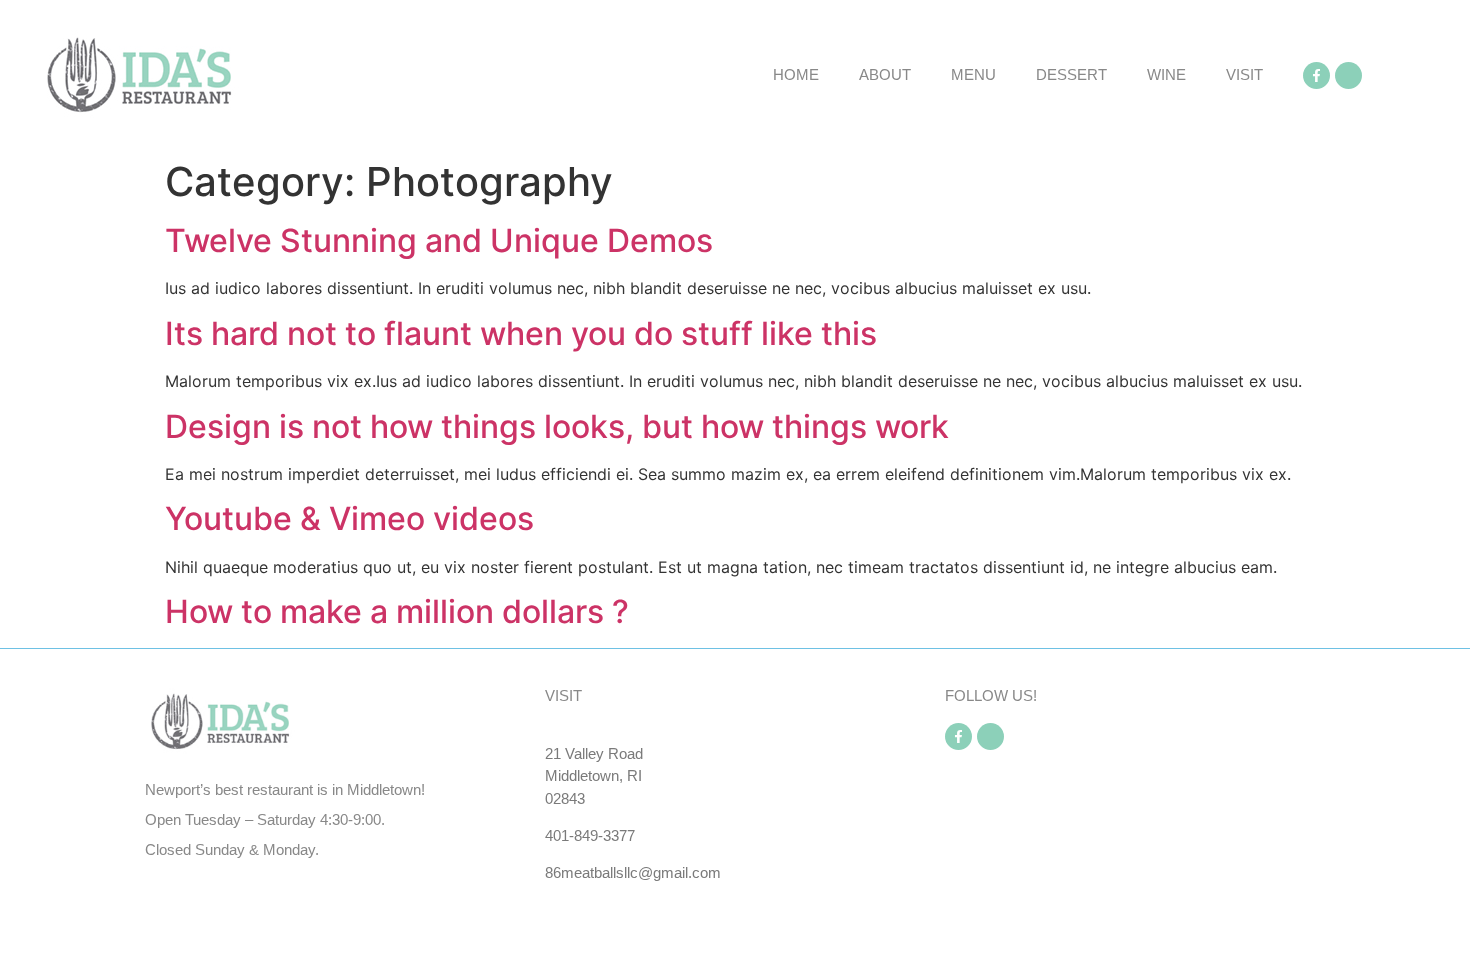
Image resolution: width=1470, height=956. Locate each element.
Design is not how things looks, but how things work (557, 426)
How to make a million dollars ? (397, 611)
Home (796, 74)
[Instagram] (1348, 75)
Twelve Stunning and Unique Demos (439, 240)
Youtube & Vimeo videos (349, 518)
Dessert (1071, 74)
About (885, 74)
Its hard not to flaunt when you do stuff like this (521, 333)
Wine (1166, 74)
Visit (1244, 74)
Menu (973, 74)
